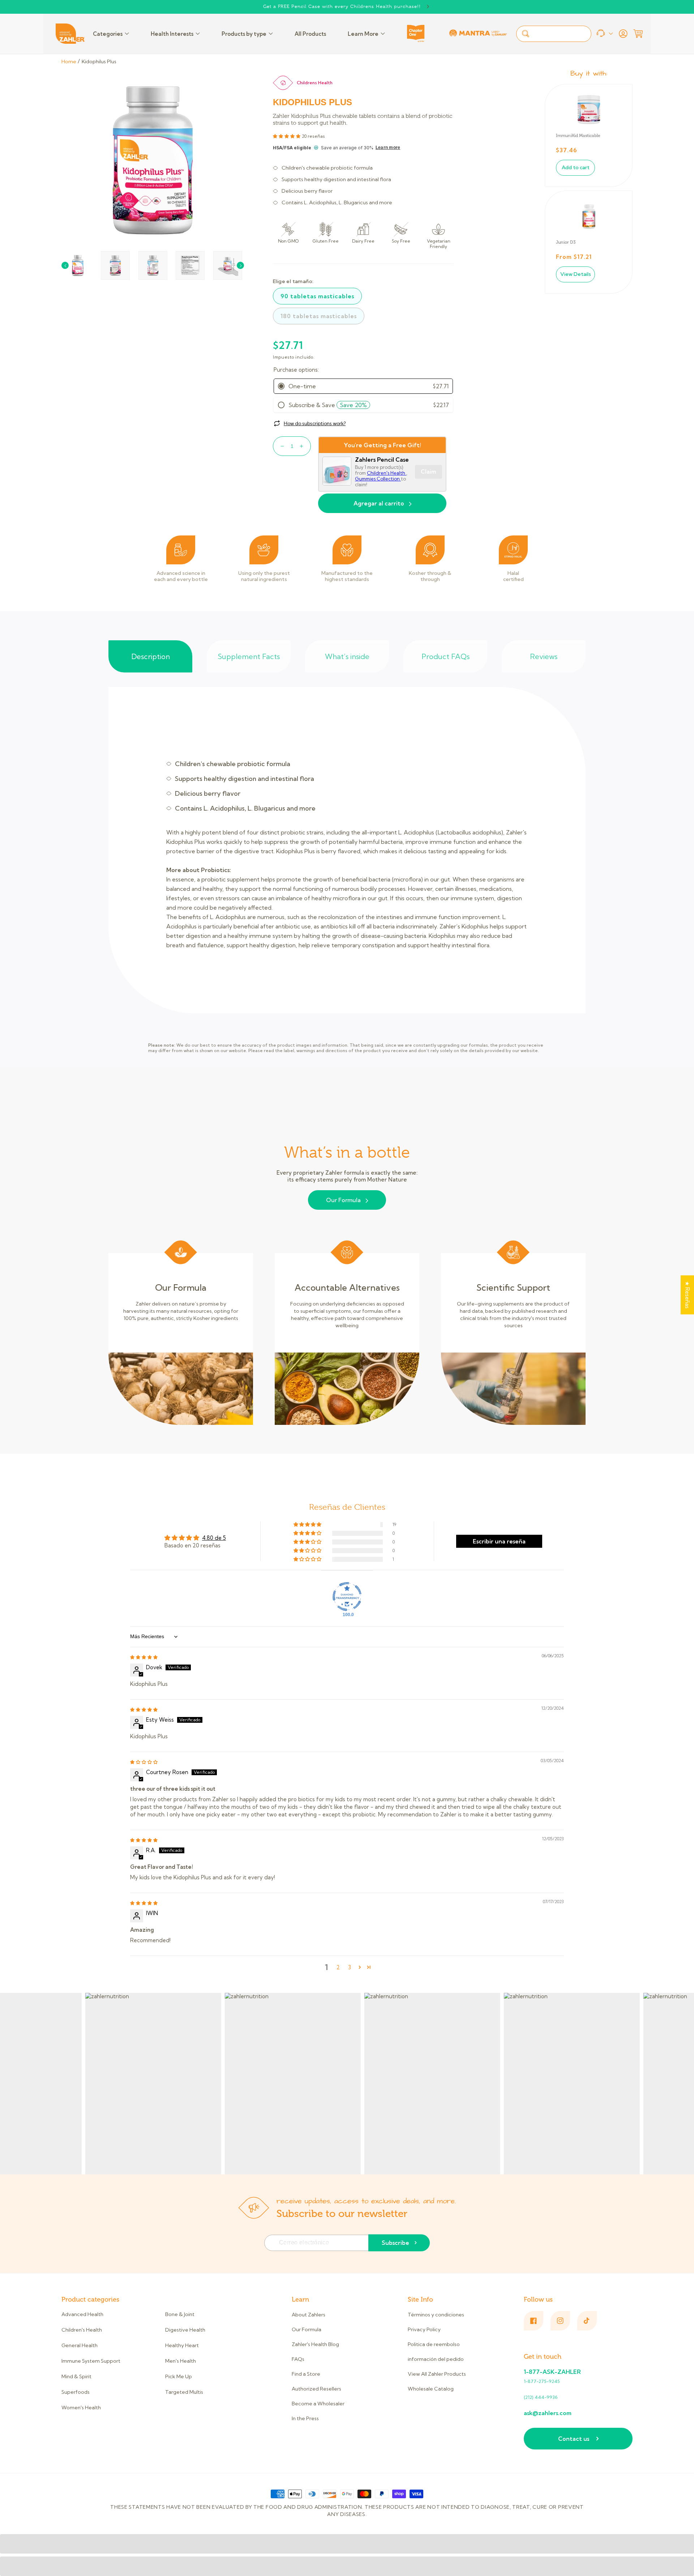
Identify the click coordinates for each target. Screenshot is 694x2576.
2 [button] (338, 1967)
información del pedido (436, 2359)
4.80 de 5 (214, 1538)
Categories (108, 34)
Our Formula (343, 1200)
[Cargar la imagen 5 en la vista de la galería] (228, 265)
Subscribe (395, 2243)
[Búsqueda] (526, 34)
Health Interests (172, 34)
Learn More (363, 34)
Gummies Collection (378, 479)
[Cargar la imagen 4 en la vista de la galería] (190, 265)
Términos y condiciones (436, 2315)
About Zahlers (309, 2315)
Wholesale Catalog (431, 2389)
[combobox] (554, 34)
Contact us (574, 2439)
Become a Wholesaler (318, 2404)
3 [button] (350, 1967)
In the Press (305, 2418)
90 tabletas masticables (317, 296)
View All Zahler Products (437, 2374)
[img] (144, 1657)
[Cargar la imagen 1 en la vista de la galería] (78, 265)
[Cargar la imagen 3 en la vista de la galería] (153, 265)
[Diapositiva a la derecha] (240, 265)
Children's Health (387, 473)
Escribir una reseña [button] (499, 1541)
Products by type (244, 34)
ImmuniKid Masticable (578, 136)
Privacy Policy (424, 2329)
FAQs (298, 2359)
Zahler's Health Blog (315, 2344)
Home (69, 61)
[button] (638, 34)
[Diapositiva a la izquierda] (65, 265)
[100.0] (347, 1597)
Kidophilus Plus (99, 61)
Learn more (388, 148)
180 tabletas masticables (319, 316)
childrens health (315, 83)
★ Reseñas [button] (687, 1295)
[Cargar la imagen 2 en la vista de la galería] (115, 265)
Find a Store (306, 2374)
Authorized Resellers (316, 2389)
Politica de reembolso (434, 2344)
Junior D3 (566, 242)
